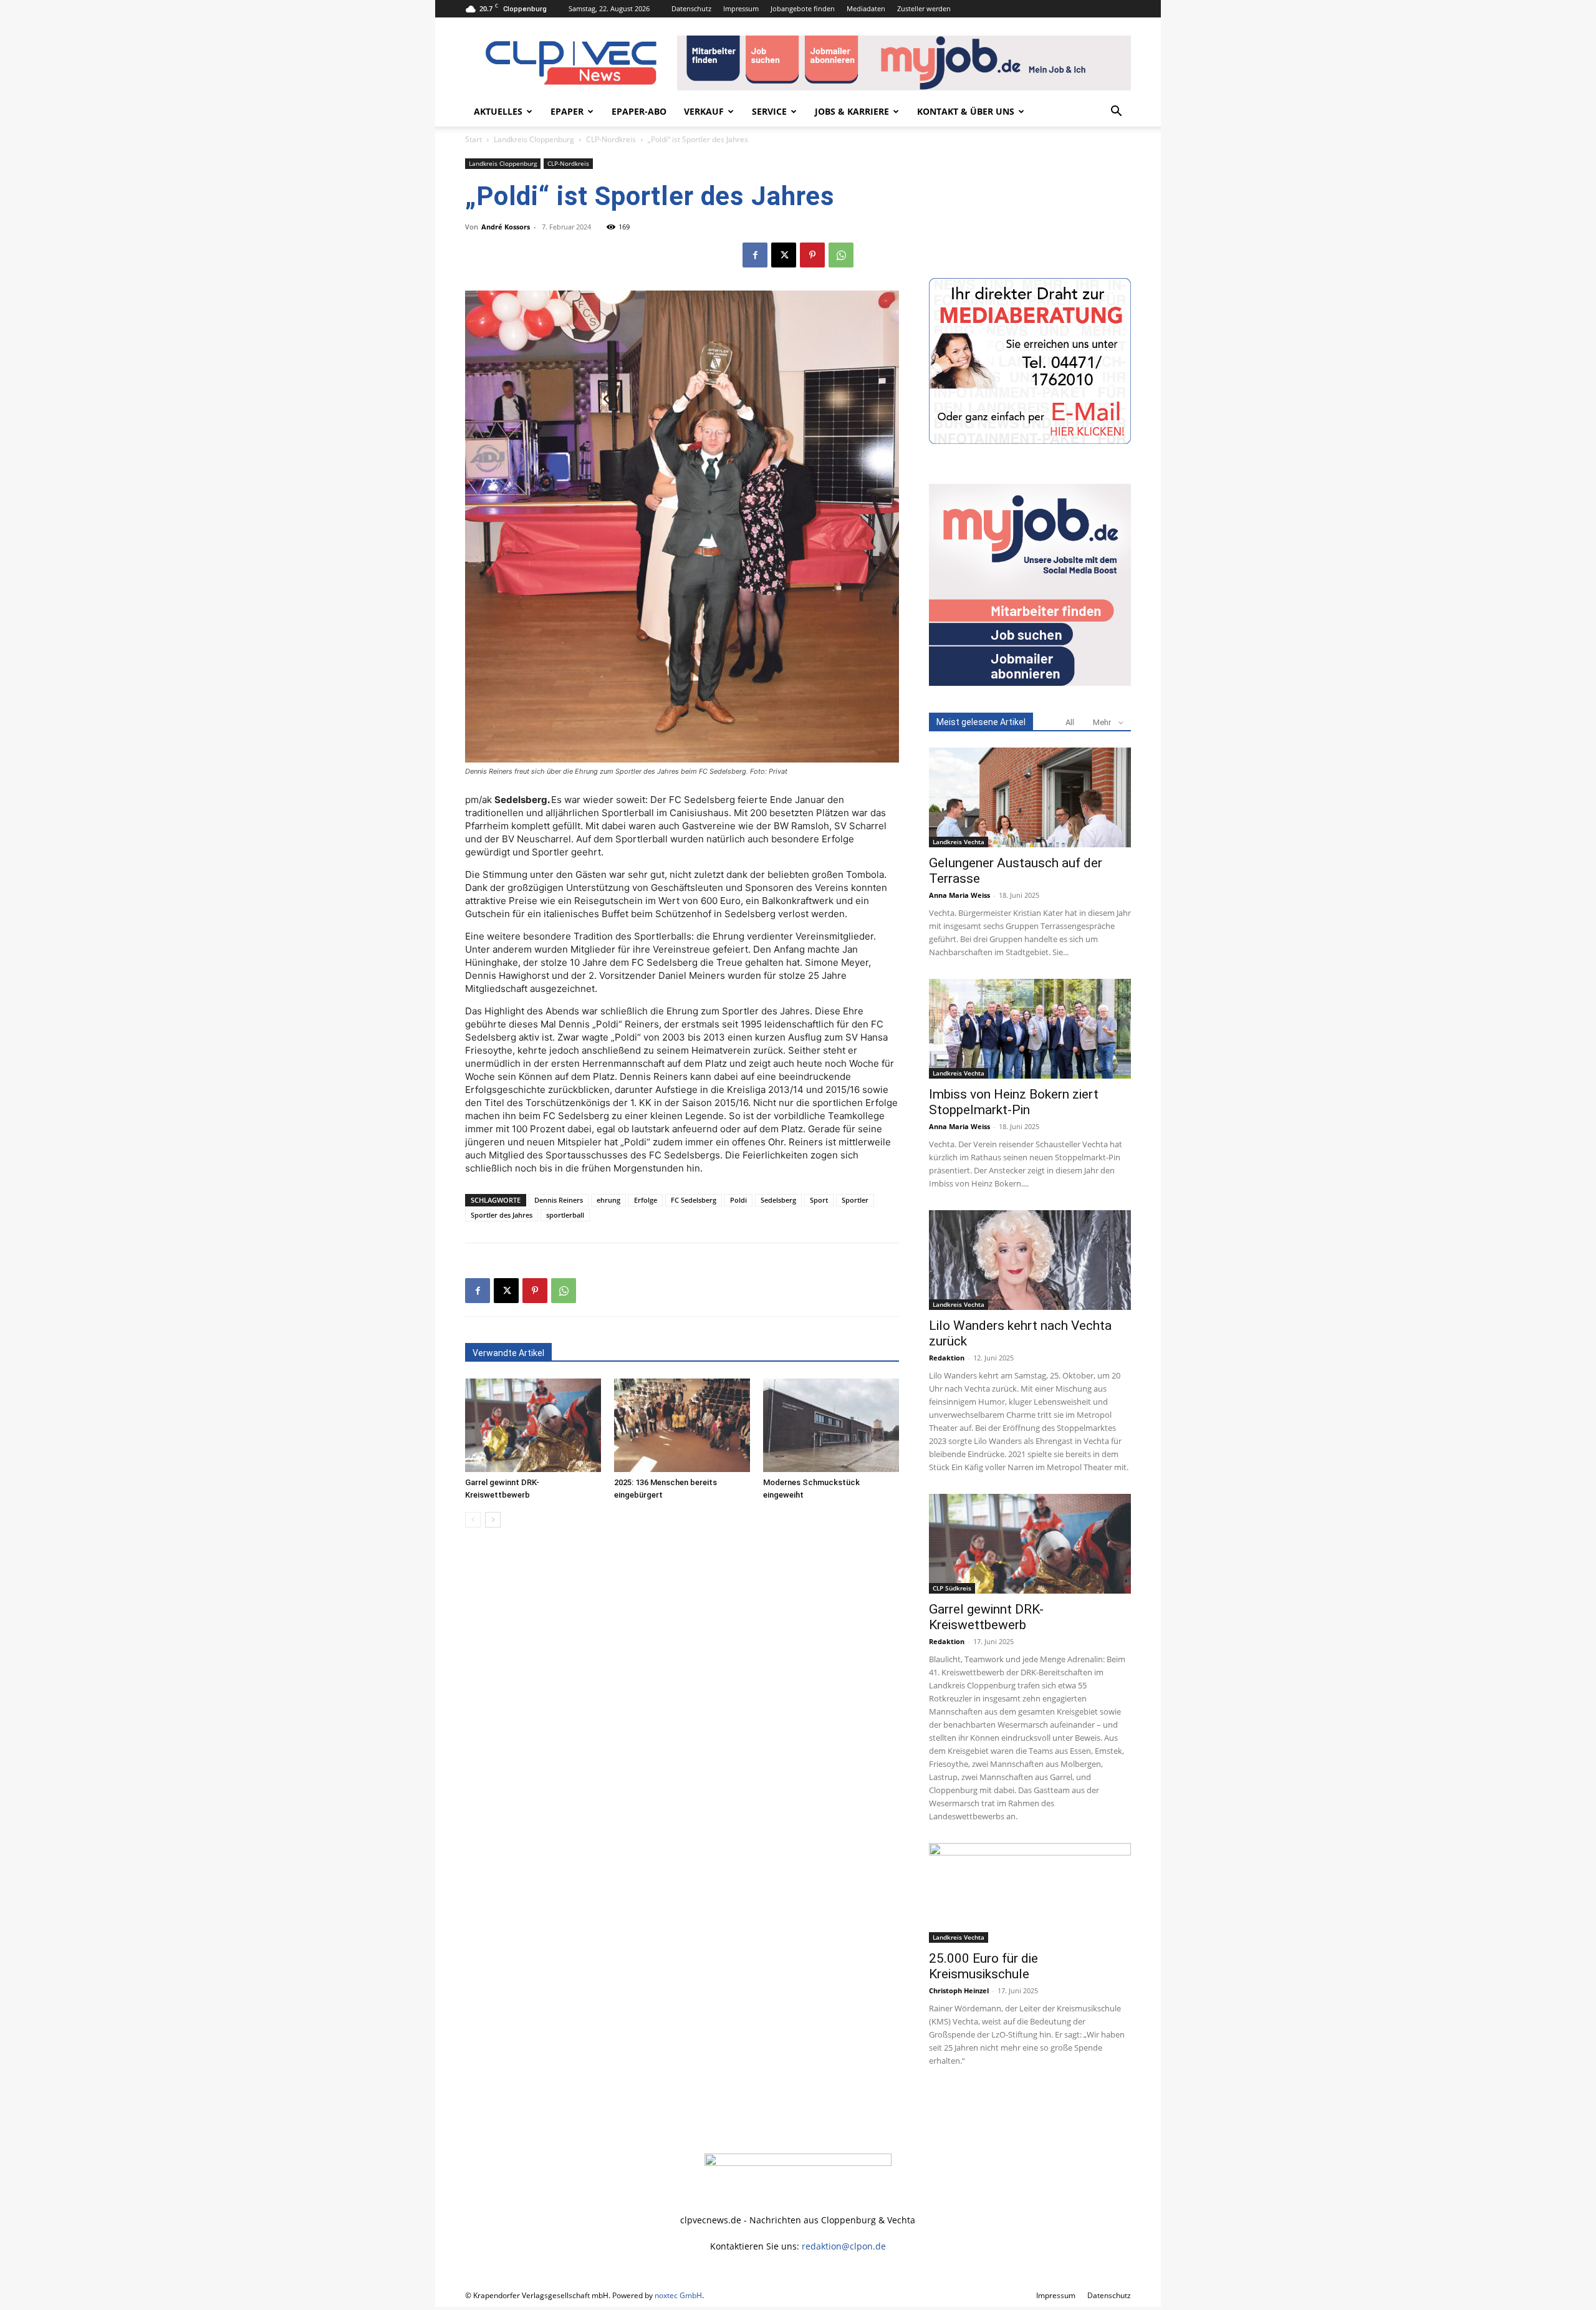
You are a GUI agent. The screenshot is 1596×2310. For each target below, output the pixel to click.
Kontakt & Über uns (966, 111)
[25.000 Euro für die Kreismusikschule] (1030, 1893)
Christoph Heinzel (959, 1990)
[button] (1116, 113)
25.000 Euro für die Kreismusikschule (983, 1966)
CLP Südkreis (952, 1588)
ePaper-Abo (639, 111)
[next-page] (493, 1520)
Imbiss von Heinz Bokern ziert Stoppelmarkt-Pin (1014, 1102)
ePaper (567, 111)
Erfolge (646, 1200)
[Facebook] (755, 255)
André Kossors (506, 227)
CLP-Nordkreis (611, 139)
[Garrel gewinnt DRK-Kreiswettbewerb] (533, 1425)
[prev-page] (473, 1520)
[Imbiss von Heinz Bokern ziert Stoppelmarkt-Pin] (1030, 1029)
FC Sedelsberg (694, 1200)
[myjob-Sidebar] (1030, 682)
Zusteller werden (924, 8)
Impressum (741, 8)
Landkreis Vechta (959, 842)
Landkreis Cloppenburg (534, 139)
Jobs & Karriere (852, 111)
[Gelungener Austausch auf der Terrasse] (1030, 797)
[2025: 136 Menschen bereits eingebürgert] (682, 1425)
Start (474, 139)
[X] (784, 255)
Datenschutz (691, 8)
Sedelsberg (778, 1200)
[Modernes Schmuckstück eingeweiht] (831, 1425)
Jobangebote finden (803, 8)
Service (769, 111)
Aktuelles (498, 111)
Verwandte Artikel (508, 1353)
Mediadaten (866, 8)
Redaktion (947, 1358)
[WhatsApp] (841, 255)
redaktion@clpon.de (844, 2246)
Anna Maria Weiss (959, 895)
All (1070, 722)
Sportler (855, 1200)
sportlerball (565, 1215)
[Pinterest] (812, 255)
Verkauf (704, 111)
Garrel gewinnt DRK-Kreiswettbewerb (986, 1617)
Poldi (738, 1200)
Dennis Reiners (559, 1200)
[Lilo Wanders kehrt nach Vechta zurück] (1030, 1260)
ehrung (608, 1200)
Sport (819, 1200)
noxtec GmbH (678, 2295)
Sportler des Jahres (502, 1215)
